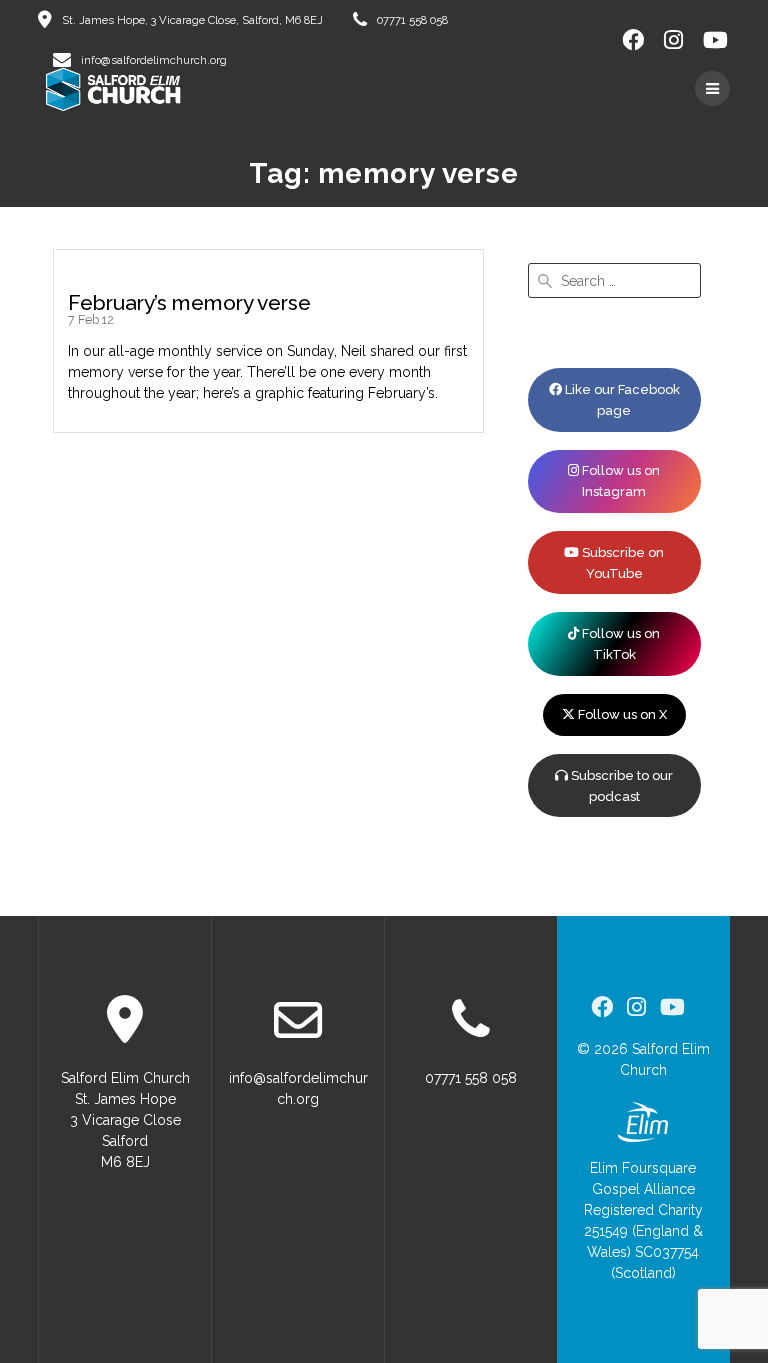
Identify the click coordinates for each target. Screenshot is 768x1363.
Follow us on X (621, 714)
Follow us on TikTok (619, 644)
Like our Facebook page (621, 400)
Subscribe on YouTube (621, 563)
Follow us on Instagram (619, 481)
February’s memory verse (189, 302)
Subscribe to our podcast (620, 786)
